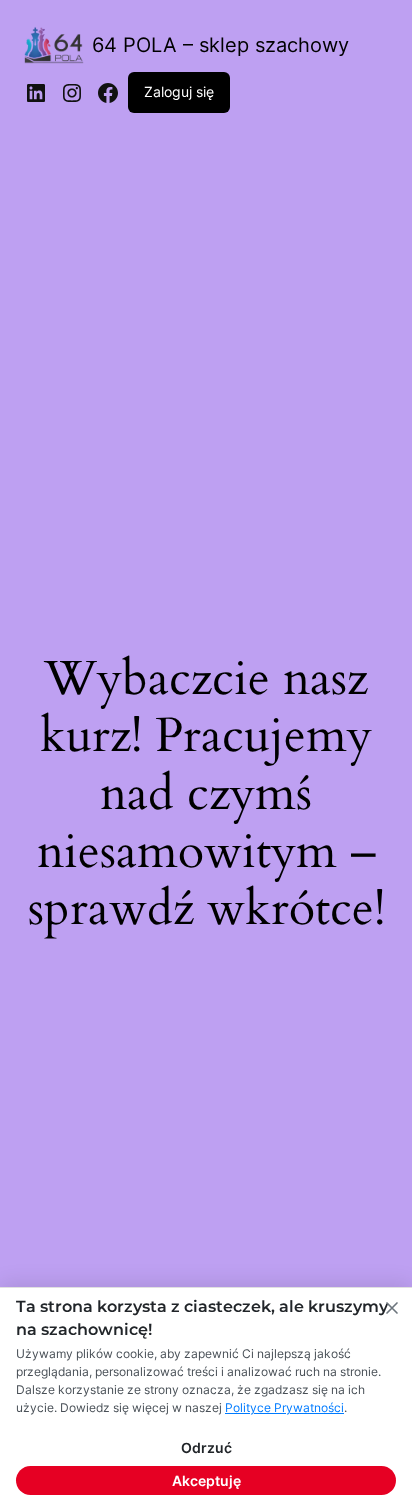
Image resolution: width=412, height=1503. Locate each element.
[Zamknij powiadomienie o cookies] (392, 1308)
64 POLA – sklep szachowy (220, 45)
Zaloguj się (179, 91)
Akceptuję (206, 1480)
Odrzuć (206, 1447)
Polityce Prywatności (284, 1407)
